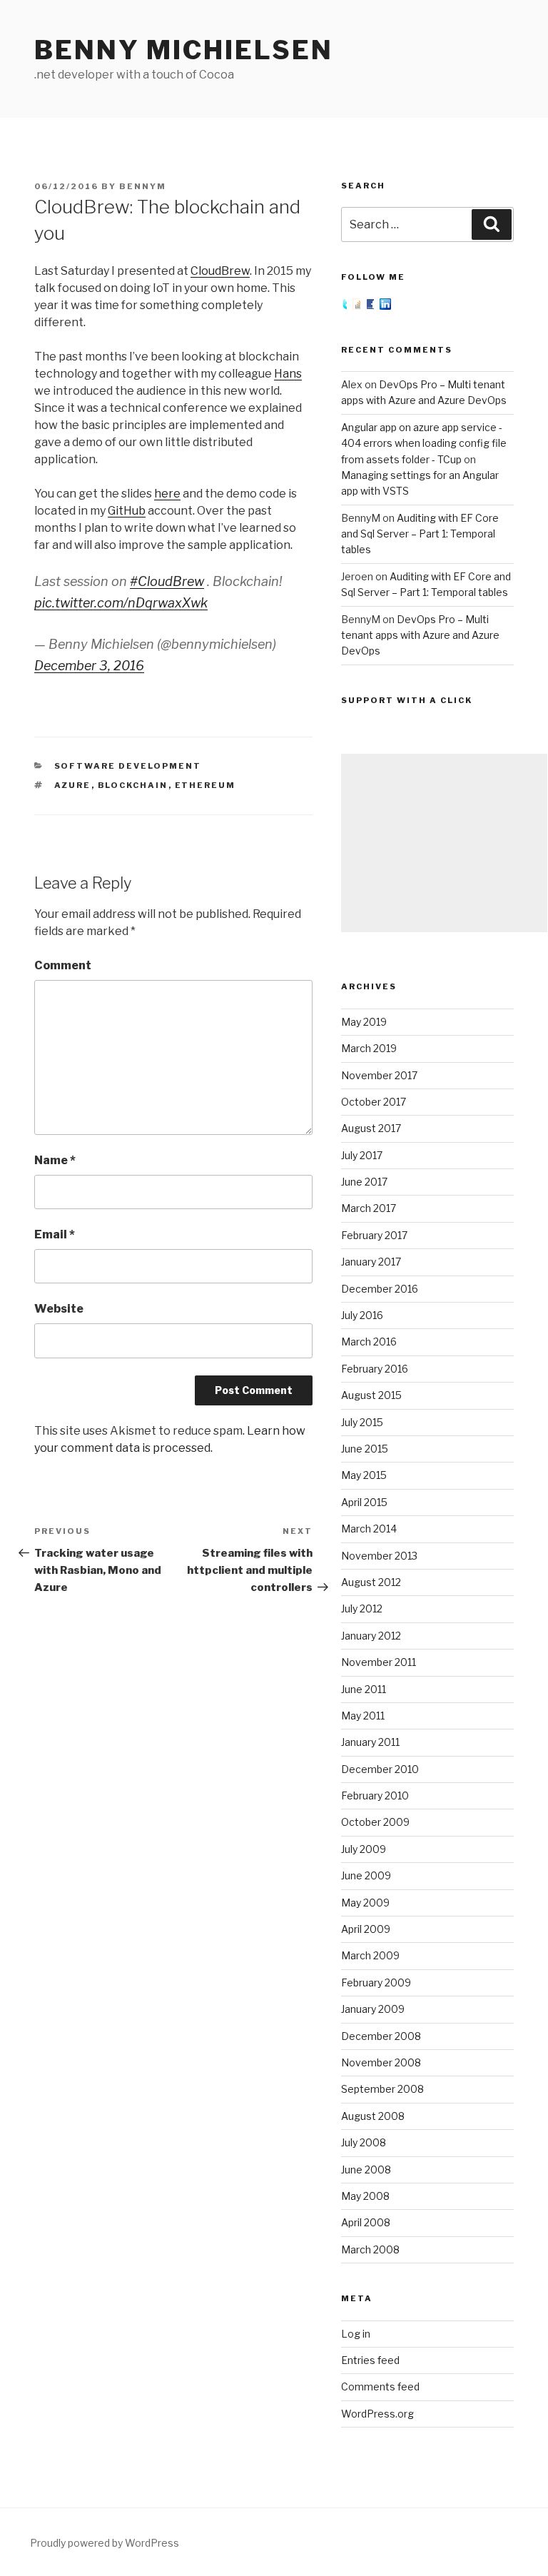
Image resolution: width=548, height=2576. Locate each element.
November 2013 (379, 1556)
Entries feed (370, 2360)
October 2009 (375, 1822)
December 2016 (380, 1289)
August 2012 (371, 1582)
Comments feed (380, 2386)
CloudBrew (220, 271)
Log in (356, 2334)
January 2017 (371, 1262)
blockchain (133, 785)
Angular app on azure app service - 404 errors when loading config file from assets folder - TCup (424, 443)
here (167, 494)
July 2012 (362, 1608)
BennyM (143, 186)
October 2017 (374, 1102)
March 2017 (369, 1208)
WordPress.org (377, 2414)
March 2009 (370, 1955)
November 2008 (381, 2062)
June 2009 (366, 1875)
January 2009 (373, 2009)
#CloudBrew (167, 581)
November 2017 (379, 1075)
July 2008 (364, 2142)
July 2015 (362, 1422)
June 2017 (364, 1182)
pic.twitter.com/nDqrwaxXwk (121, 603)
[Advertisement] (444, 843)
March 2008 (370, 2249)
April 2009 (366, 1929)
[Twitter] (347, 306)
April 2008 (366, 2222)
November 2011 (379, 1662)
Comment (63, 965)
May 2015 (364, 1475)
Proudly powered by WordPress (105, 2543)
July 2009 (364, 1849)
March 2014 (369, 1529)
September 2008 (382, 2089)
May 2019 (364, 1022)
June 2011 (364, 1689)
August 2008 (373, 2116)
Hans (288, 374)
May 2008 (365, 2196)
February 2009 (376, 1982)
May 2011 (363, 1716)
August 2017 (371, 1128)
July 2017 (362, 1155)
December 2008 (381, 2036)
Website (59, 1309)
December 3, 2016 (89, 666)
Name (55, 1160)
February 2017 (374, 1235)
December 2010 (380, 1769)
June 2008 (366, 2170)
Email (55, 1234)
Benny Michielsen (184, 50)
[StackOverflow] (359, 306)
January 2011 (370, 1742)
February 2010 (375, 1795)
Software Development (128, 766)
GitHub (127, 511)
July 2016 (362, 1315)
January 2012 (371, 1636)
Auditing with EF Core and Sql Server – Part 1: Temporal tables (420, 534)
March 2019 (369, 1048)
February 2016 (375, 1369)
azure (73, 785)
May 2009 (365, 1903)
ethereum (205, 785)
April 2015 (364, 1502)
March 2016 (369, 1342)
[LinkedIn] (385, 306)
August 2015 (371, 1395)
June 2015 (365, 1449)
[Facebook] (373, 306)
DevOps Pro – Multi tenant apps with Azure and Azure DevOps (420, 635)
